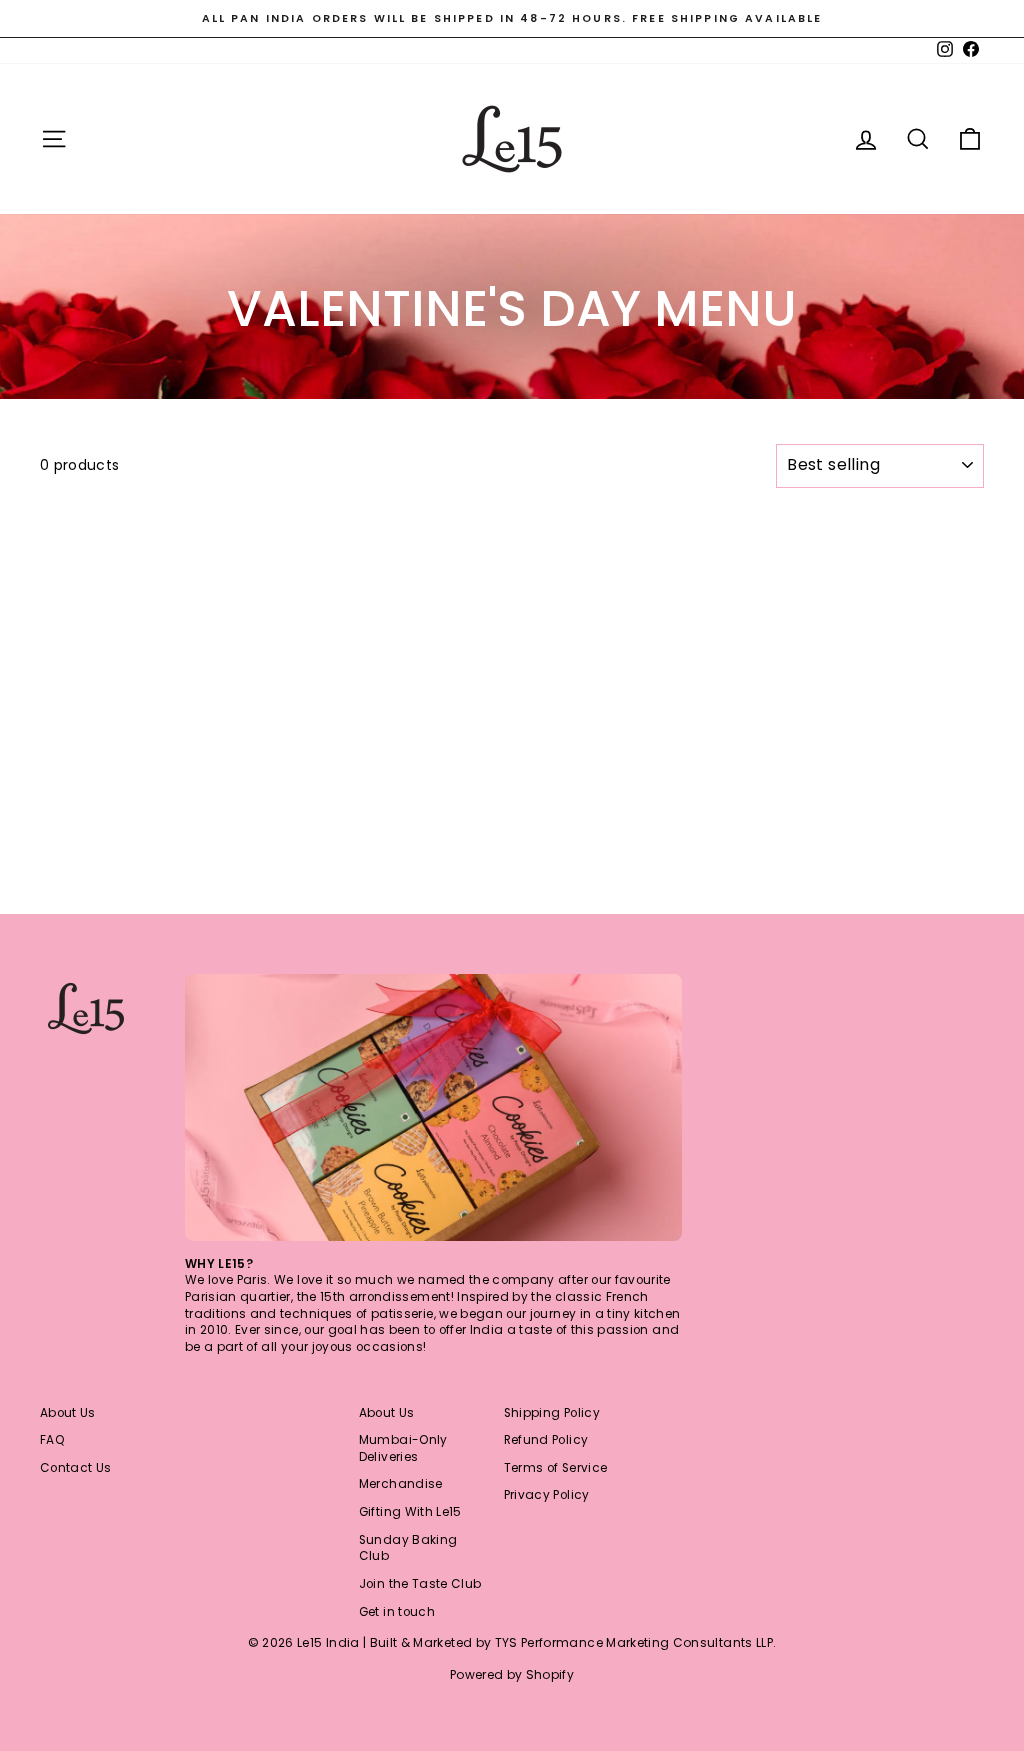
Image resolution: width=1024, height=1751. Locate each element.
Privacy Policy (547, 1495)
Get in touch (397, 1612)
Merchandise (401, 1484)
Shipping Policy (552, 1413)
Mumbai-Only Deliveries (403, 1448)
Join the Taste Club (420, 1584)
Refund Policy (546, 1440)
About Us (68, 1413)
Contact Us (76, 1468)
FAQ (52, 1440)
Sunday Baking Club (408, 1548)
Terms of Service (556, 1468)
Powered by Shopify (512, 1674)
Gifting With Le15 (410, 1512)
